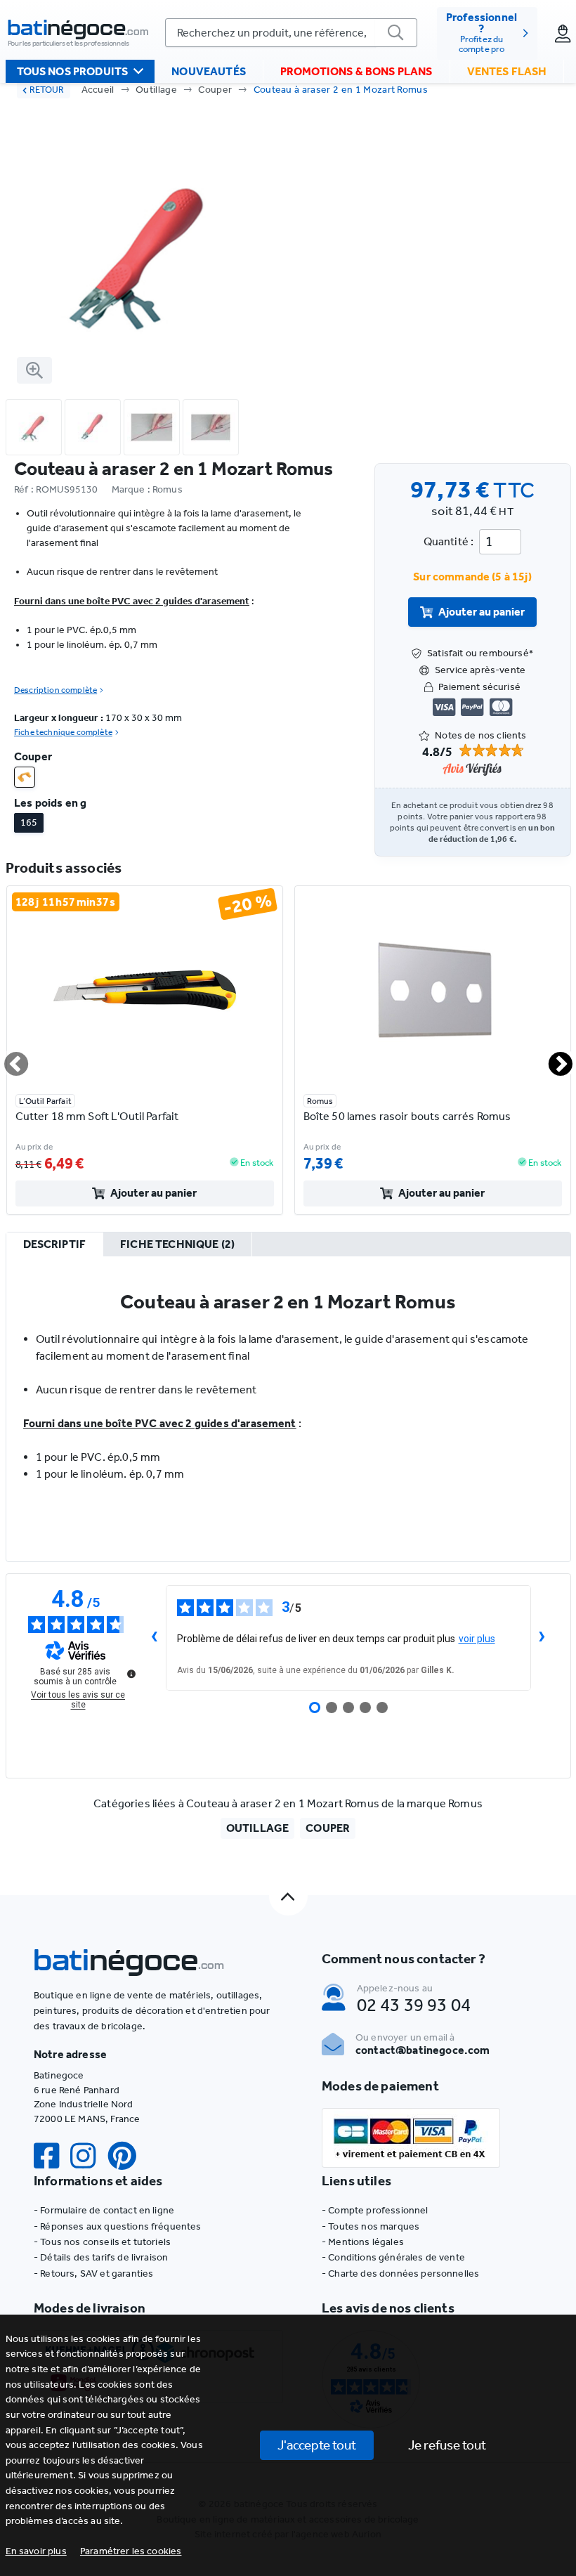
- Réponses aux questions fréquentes (118, 2226)
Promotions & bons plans (356, 71)
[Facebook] (52, 2156)
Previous (8, 1058)
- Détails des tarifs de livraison (101, 2257)
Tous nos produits (73, 71)
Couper (215, 90)
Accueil (98, 90)
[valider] (396, 33)
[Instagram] (89, 2156)
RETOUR (47, 90)
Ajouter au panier (482, 612)
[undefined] (131, 1674)
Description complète (55, 690)
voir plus (477, 1639)
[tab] (55, 1245)
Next (552, 1058)
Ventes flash (507, 71)
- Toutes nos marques (371, 2226)
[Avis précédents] (155, 1638)
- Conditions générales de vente (393, 2257)
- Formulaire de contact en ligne (104, 2210)
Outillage (156, 90)
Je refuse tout (447, 2445)
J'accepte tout (317, 2445)
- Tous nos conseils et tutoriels (102, 2242)
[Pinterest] (128, 2156)
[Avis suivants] (542, 1638)
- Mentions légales (363, 2242)
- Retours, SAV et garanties (93, 2273)
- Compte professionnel (375, 2210)
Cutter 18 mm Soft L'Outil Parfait (97, 1116)
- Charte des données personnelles (400, 2273)
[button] (131, 2551)
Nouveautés (209, 71)
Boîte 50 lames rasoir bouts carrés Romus (407, 1116)
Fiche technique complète (63, 732)
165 (29, 822)
